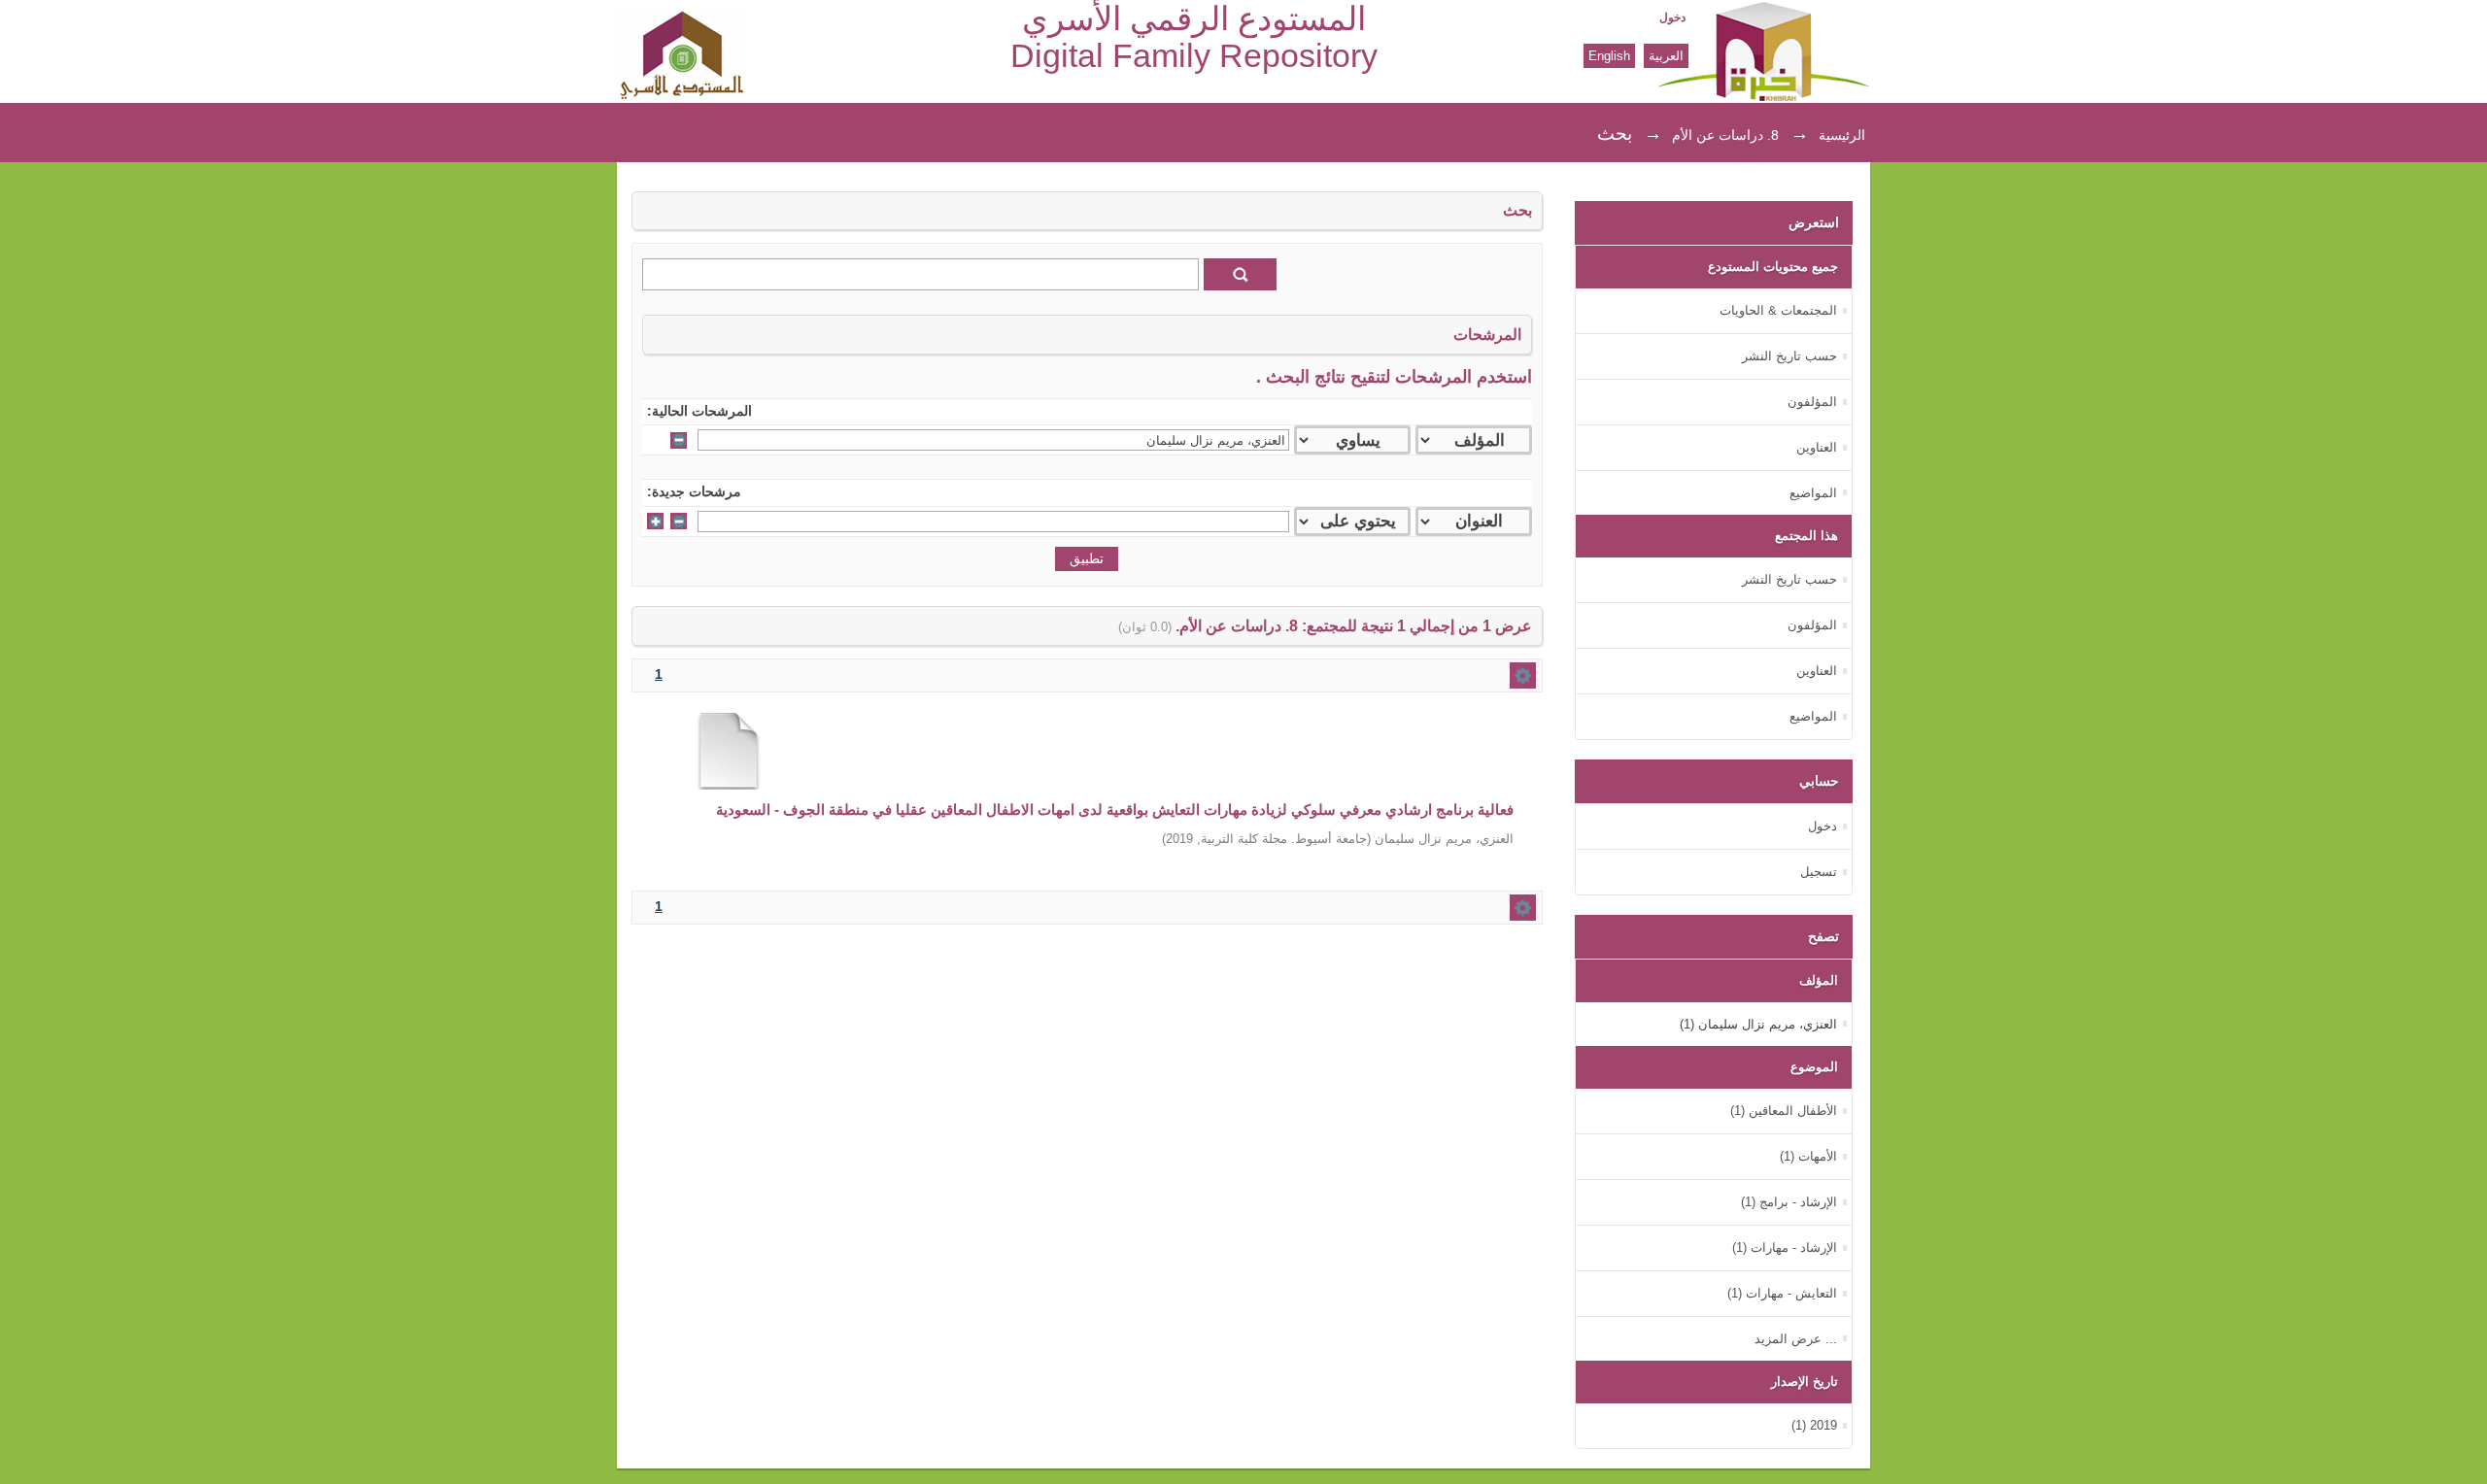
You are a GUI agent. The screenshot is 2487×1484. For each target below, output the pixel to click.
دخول (1672, 17)
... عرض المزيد (1796, 1339)
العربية (1666, 56)
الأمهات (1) (1808, 1156)
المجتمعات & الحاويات (1778, 310)
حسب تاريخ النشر (1789, 356)
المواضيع (1813, 493)
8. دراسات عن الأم (1725, 135)
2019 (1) (1814, 1425)
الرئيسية (1842, 135)
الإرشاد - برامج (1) (1789, 1202)
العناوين (1817, 447)
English (1609, 56)
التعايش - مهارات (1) (1782, 1293)
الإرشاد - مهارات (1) (1785, 1248)
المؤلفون (1812, 402)
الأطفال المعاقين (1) (1784, 1111)
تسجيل (1819, 872)
